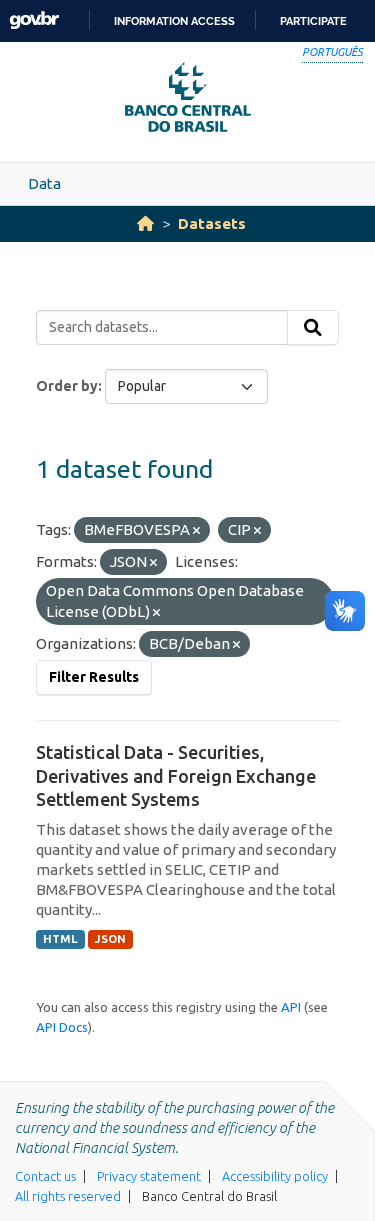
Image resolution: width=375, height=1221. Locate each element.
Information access (174, 21)
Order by (67, 386)
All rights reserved (68, 1196)
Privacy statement (149, 1176)
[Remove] (196, 531)
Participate (313, 21)
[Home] (145, 223)
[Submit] (313, 328)
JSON (110, 939)
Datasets (212, 223)
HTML (60, 939)
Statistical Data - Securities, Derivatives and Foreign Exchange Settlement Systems (176, 775)
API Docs (62, 1027)
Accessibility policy (275, 1176)
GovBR (34, 20)
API (291, 1007)
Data (44, 183)
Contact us (45, 1176)
